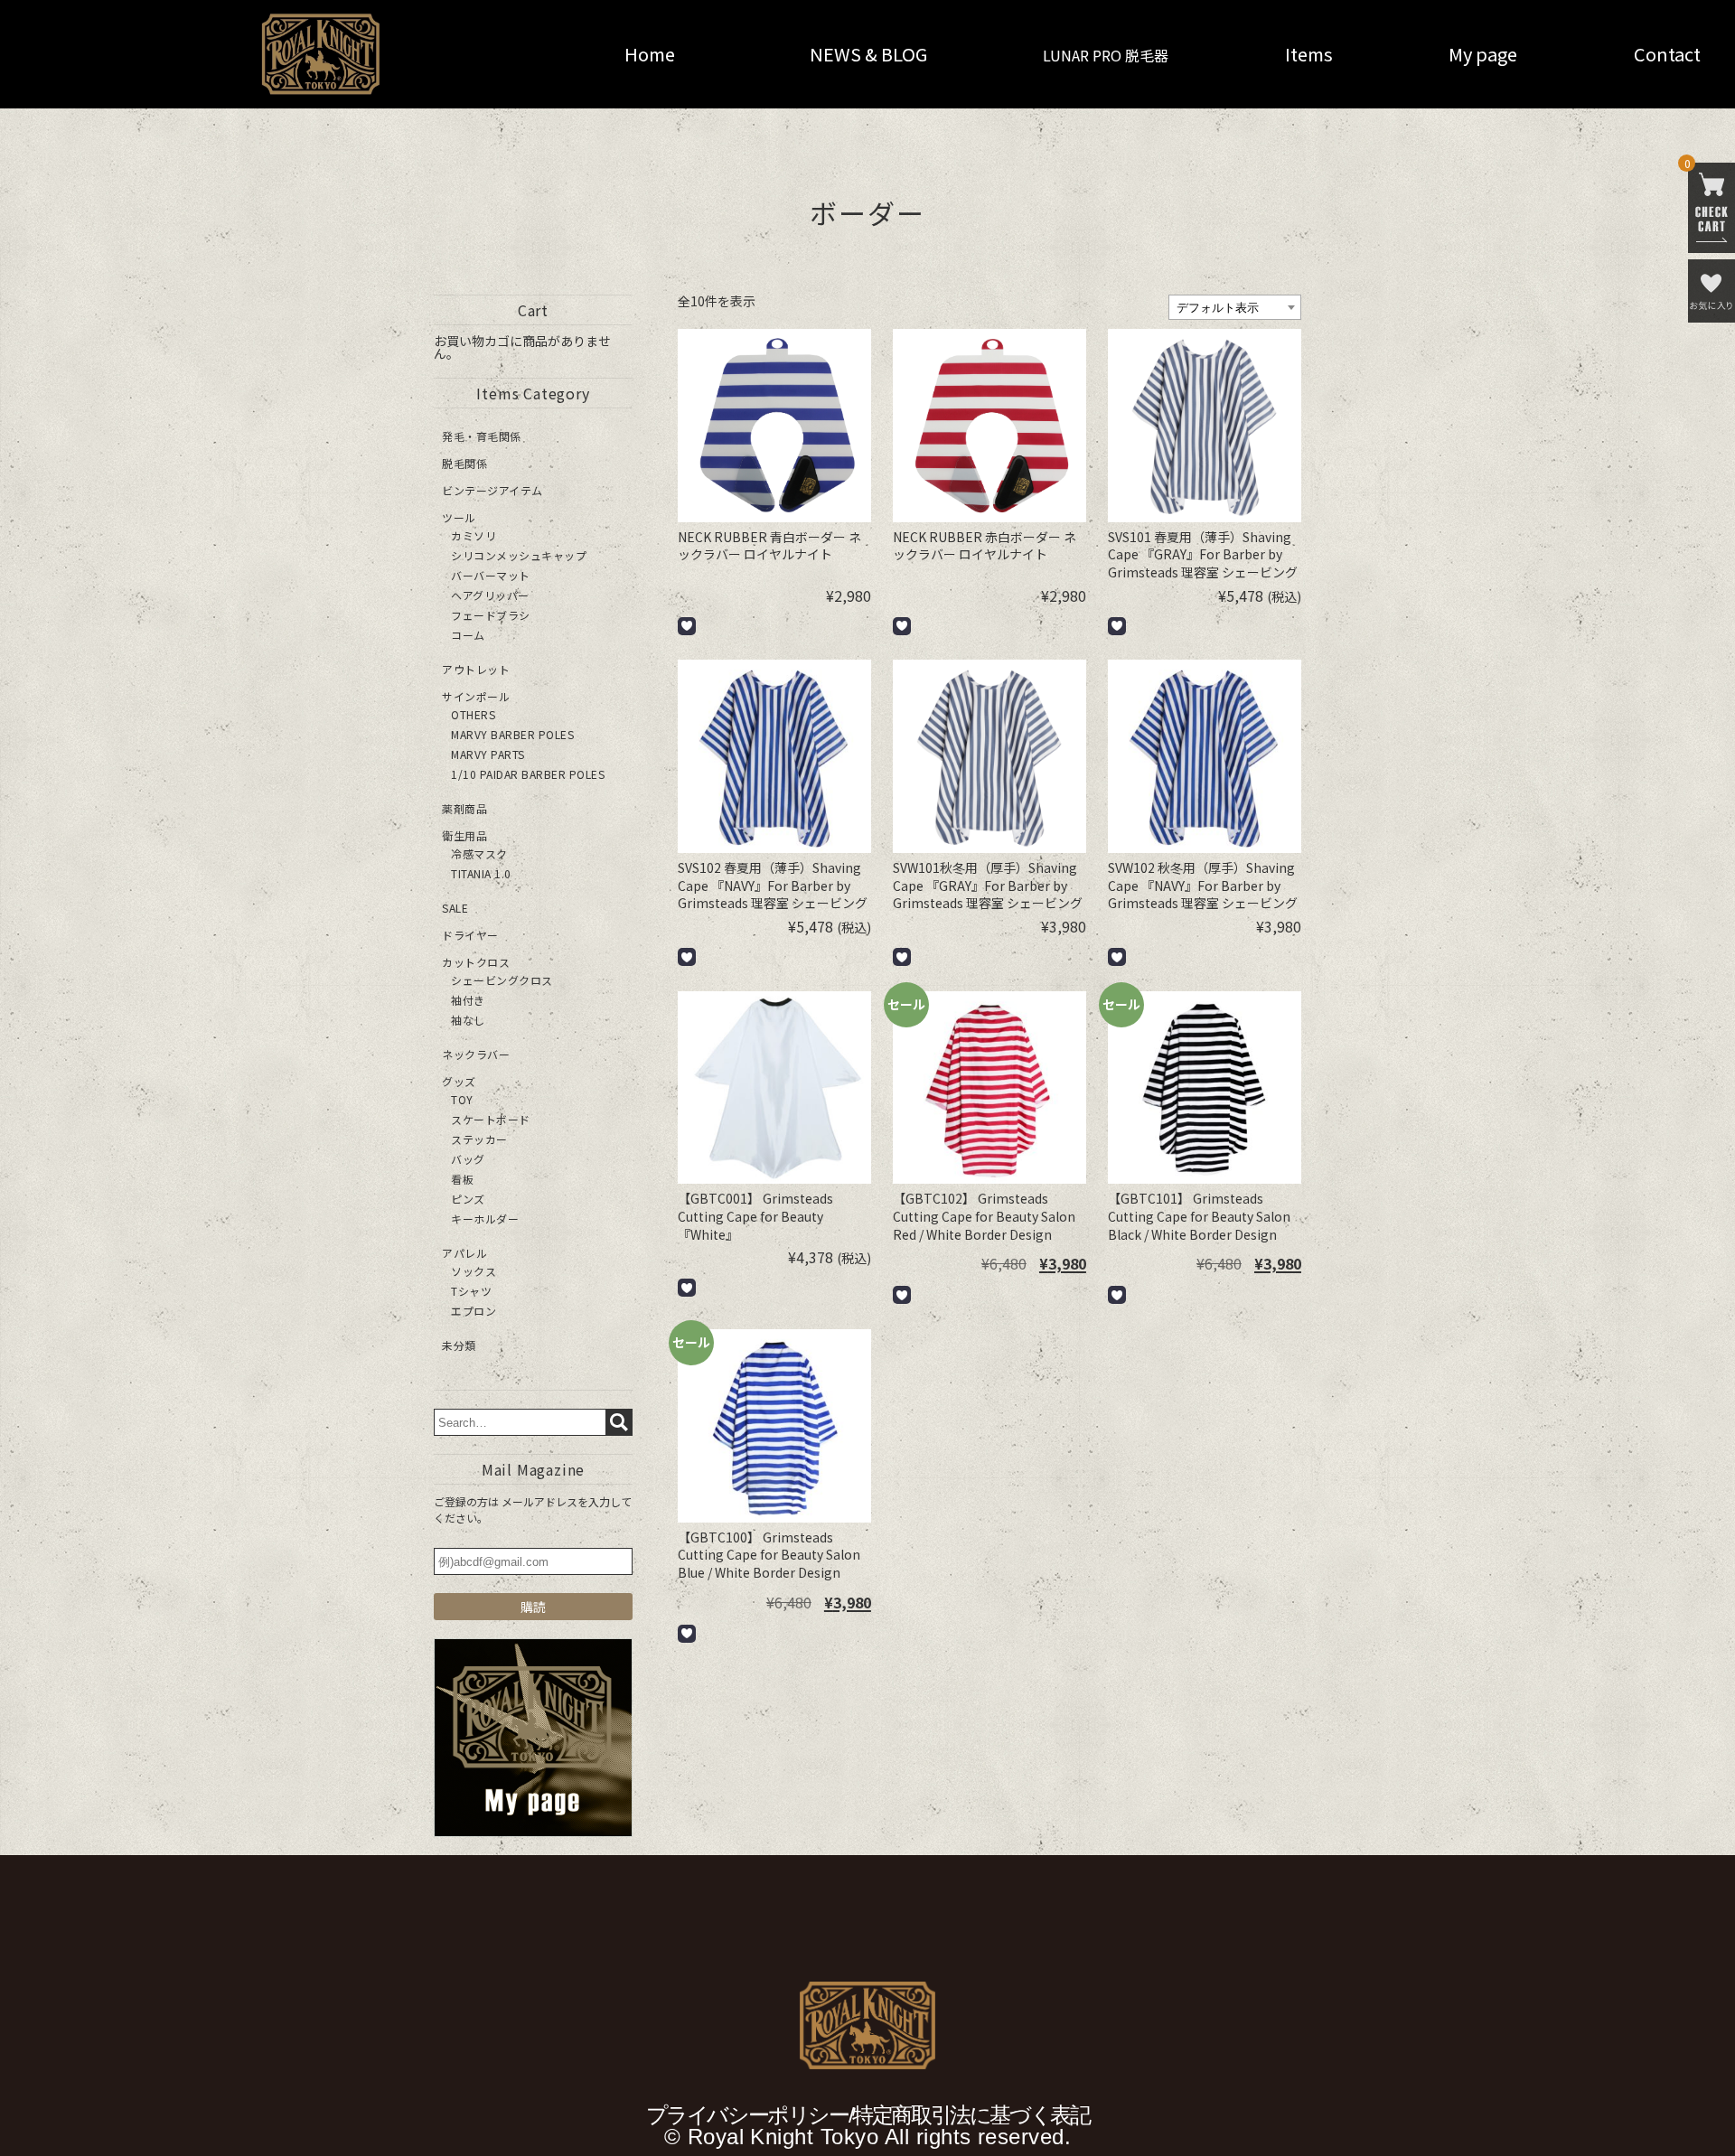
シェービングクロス (502, 980)
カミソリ (474, 535)
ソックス (474, 1271)
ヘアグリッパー (490, 595)
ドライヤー (470, 935)
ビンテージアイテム (492, 490)
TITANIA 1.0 (481, 873)
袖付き (468, 1000)
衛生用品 (464, 835)
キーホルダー (485, 1219)
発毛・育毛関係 (482, 436)
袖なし (468, 1020)
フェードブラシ (491, 615)
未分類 (459, 1345)
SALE (455, 908)
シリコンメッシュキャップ (519, 555)
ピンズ (468, 1199)
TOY (462, 1099)
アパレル (464, 1253)
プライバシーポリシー (747, 2115)
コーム (468, 635)
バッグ (468, 1159)
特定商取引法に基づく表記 (971, 2115)
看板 (462, 1179)
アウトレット (476, 669)
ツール (459, 517)
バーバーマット (491, 575)
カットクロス (476, 962)
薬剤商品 (464, 808)
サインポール (476, 696)
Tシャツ (471, 1291)
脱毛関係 (464, 463)
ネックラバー (476, 1054)
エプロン (474, 1311)
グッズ (459, 1081)
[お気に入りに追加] (687, 626)
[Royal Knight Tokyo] (286, 54)
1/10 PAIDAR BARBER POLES (528, 774)
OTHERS (473, 714)
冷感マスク (479, 853)
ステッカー (479, 1139)
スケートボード (491, 1119)
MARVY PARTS (488, 754)
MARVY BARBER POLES (512, 734)
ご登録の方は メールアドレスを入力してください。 (533, 1509)
